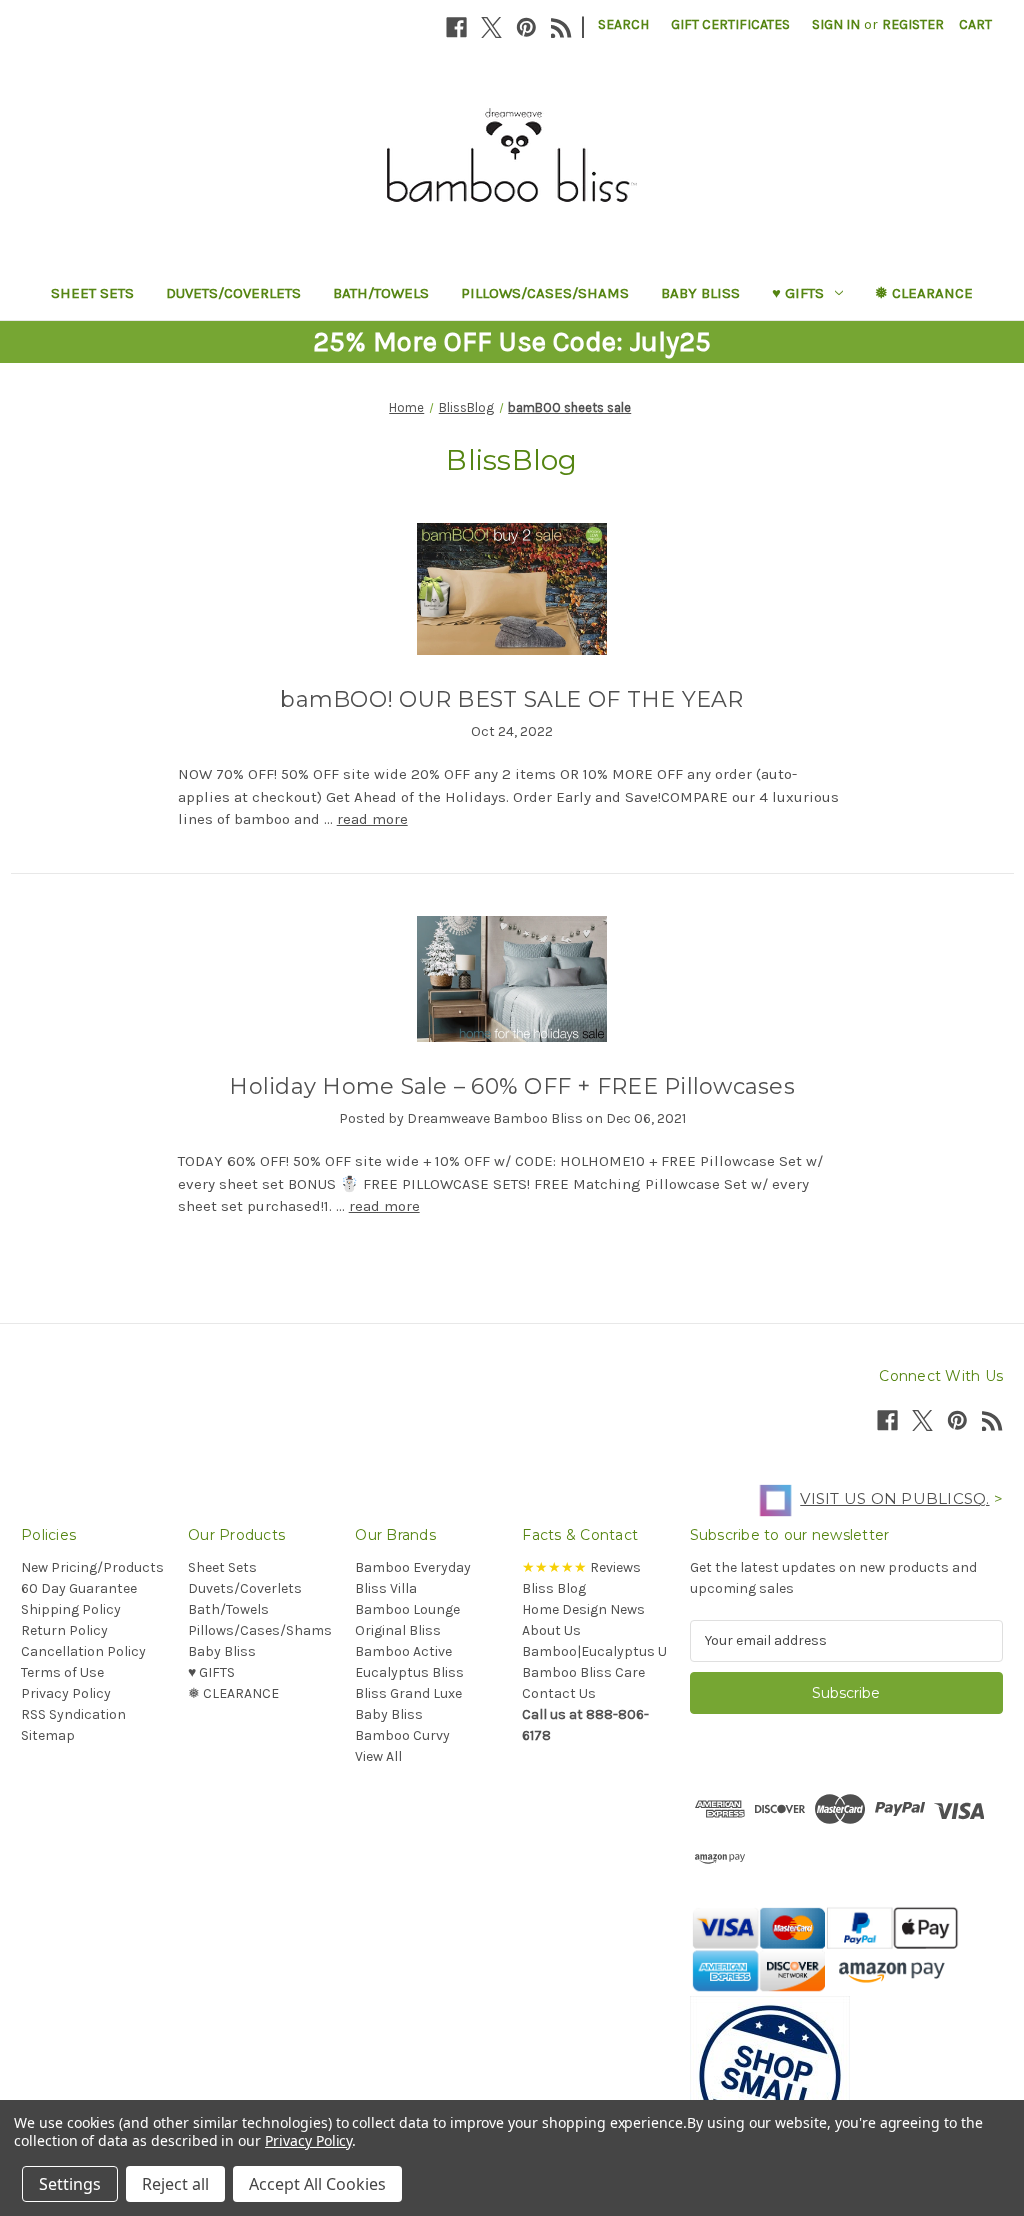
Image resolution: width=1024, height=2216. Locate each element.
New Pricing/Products (92, 1567)
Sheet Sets (92, 293)
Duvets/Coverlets (233, 293)
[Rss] (561, 27)
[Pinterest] (526, 27)
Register (913, 24)
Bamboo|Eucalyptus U (594, 1651)
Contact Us (559, 1693)
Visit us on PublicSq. (894, 1498)
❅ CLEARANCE (924, 293)
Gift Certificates (730, 24)
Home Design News (583, 1609)
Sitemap (48, 1735)
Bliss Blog (554, 1588)
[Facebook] (456, 27)
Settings (70, 2184)
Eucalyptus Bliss (409, 1672)
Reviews (581, 1567)
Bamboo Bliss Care (583, 1672)
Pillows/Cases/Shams (545, 293)
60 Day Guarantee (79, 1588)
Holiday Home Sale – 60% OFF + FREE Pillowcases (512, 1086)
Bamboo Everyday (413, 1567)
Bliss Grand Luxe (408, 1693)
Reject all (175, 2184)
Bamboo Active (403, 1651)
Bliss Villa (386, 1588)
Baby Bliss (700, 293)
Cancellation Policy (83, 1651)
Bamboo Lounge (407, 1609)
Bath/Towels (381, 293)
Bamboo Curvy (402, 1735)
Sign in (836, 24)
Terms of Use (62, 1672)
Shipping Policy (71, 1609)
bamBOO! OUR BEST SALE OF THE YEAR (511, 699)
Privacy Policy (66, 1693)
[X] (491, 27)
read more (372, 819)
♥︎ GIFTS (798, 293)
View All (378, 1756)
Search (623, 24)
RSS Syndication (73, 1714)
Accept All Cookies (317, 2184)
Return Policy (64, 1630)
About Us (551, 1630)
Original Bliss (398, 1630)
